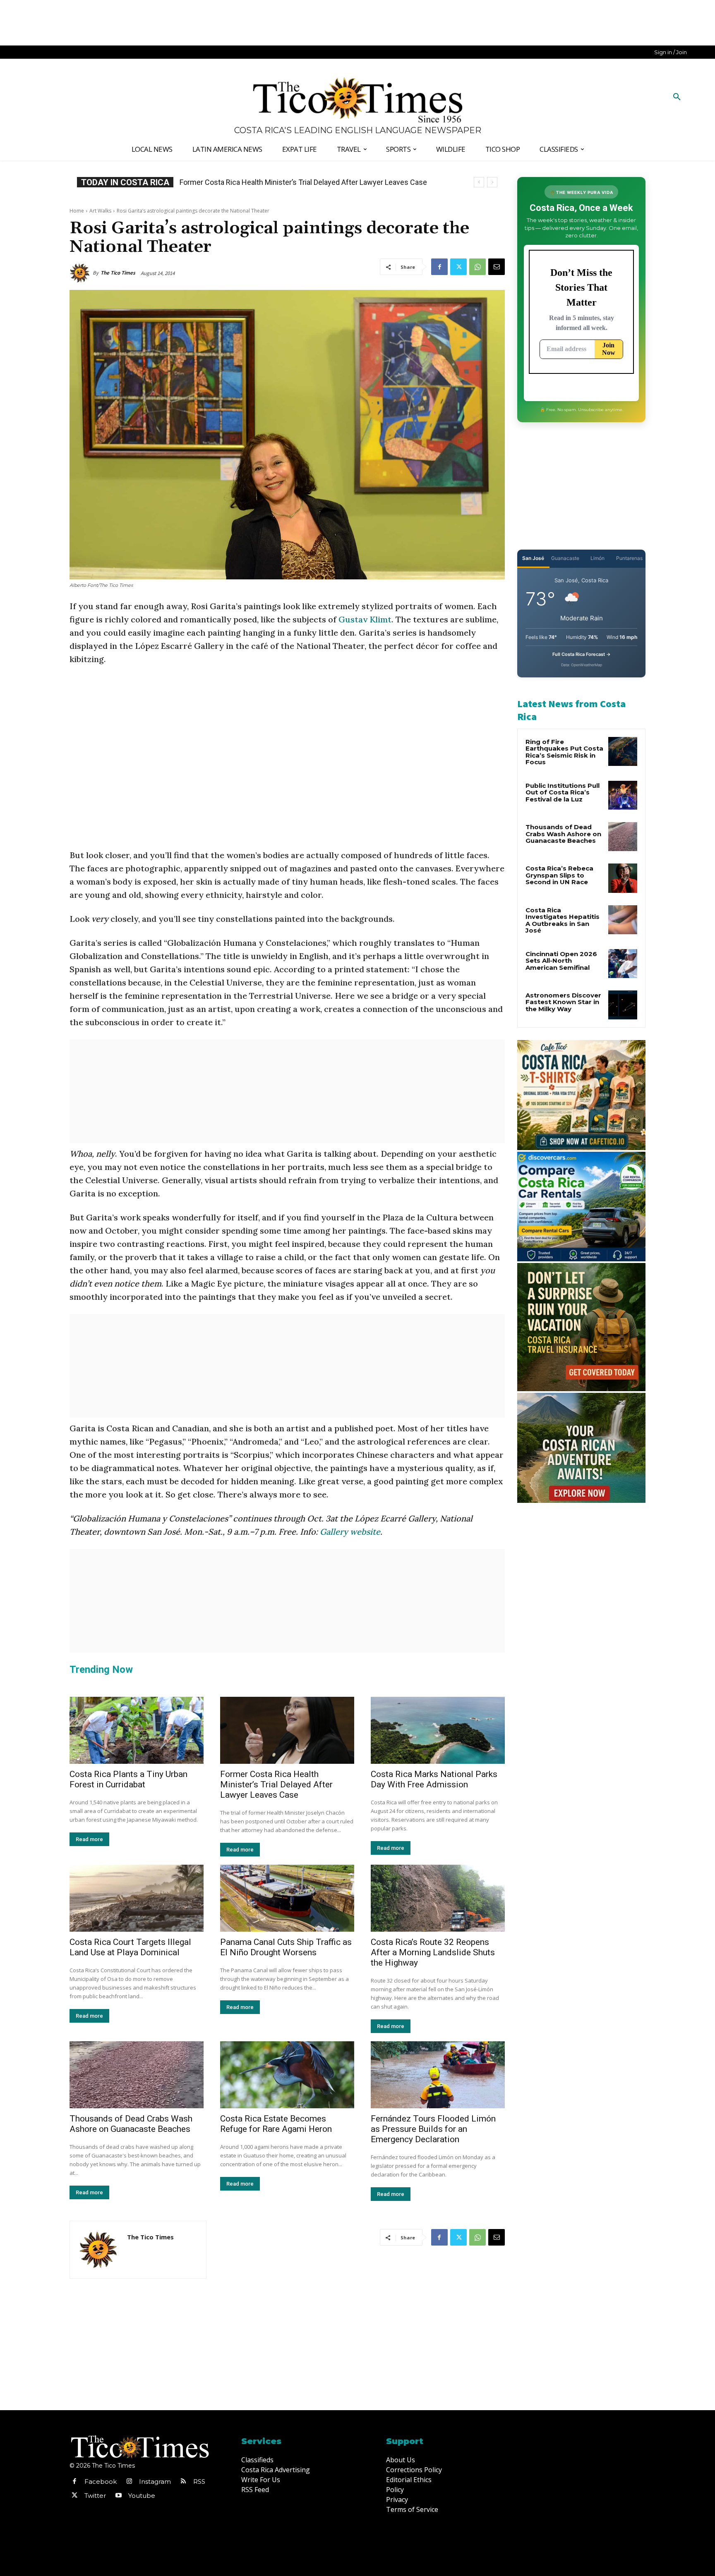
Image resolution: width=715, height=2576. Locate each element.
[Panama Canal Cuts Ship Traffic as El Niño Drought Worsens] (287, 1898)
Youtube (142, 2496)
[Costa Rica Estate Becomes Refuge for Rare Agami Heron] (287, 2075)
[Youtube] (118, 2496)
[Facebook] (439, 267)
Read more (89, 1839)
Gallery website (350, 1532)
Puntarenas (629, 558)
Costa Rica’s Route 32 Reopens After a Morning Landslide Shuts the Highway (433, 1952)
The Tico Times (118, 273)
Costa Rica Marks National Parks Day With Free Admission (434, 1779)
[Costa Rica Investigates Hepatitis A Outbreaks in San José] (623, 920)
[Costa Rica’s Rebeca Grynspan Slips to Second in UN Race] (623, 878)
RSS (199, 2482)
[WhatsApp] (477, 267)
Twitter (95, 2496)
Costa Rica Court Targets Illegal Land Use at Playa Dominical (130, 1947)
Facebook (101, 2482)
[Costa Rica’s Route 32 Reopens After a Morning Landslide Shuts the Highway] (438, 1898)
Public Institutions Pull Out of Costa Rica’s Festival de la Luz (563, 792)
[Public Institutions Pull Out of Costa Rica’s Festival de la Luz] (623, 795)
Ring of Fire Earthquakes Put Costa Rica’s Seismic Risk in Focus (564, 752)
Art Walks (100, 211)
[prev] (479, 182)
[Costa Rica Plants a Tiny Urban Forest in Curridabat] (137, 1730)
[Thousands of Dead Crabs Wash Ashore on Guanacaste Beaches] (137, 2075)
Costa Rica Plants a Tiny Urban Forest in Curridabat (128, 1779)
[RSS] (183, 2482)
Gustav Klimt (365, 619)
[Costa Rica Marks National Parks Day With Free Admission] (438, 1730)
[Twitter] (458, 267)
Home (77, 211)
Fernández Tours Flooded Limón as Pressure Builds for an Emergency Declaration (433, 2129)
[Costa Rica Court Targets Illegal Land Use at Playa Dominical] (137, 1898)
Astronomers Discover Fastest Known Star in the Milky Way (563, 1002)
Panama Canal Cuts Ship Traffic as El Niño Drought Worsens (286, 1947)
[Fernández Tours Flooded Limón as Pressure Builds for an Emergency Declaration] (438, 2075)
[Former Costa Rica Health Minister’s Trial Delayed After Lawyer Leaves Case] (287, 1730)
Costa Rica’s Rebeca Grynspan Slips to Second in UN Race (274, 182)
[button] (677, 97)
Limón (597, 558)
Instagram (155, 2482)
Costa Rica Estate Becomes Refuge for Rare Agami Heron (276, 2124)
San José (533, 558)
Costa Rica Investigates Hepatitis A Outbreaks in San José (563, 920)
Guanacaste (565, 558)
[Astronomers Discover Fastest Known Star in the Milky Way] (623, 1005)
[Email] (497, 267)
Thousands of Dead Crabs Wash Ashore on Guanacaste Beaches (131, 2124)
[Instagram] (129, 2482)
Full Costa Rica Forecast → (582, 654)
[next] (492, 182)
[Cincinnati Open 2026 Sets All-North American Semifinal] (623, 964)
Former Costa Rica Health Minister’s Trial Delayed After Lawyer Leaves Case (276, 1784)
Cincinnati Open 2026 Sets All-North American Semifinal (561, 961)
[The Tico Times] (81, 273)
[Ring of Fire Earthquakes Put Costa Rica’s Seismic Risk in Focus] (623, 751)
